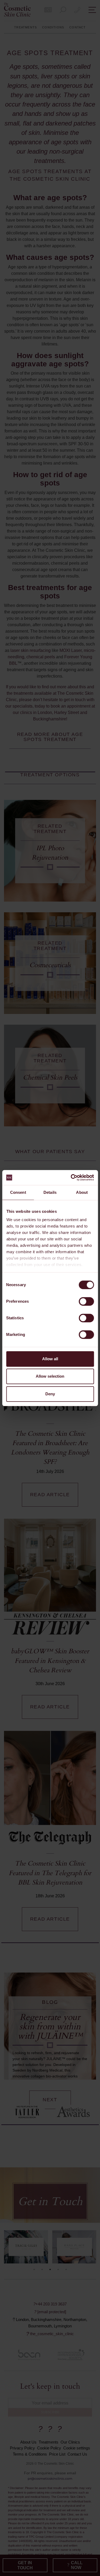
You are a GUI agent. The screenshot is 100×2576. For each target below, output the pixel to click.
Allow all (50, 1359)
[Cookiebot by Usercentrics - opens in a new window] (71, 1177)
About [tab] (82, 1192)
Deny (50, 1394)
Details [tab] (50, 1192)
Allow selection (50, 1376)
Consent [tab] (18, 1192)
